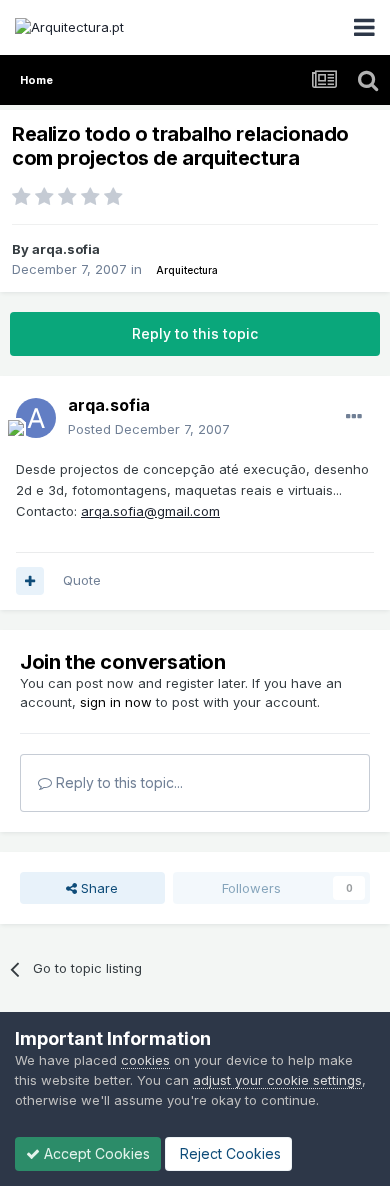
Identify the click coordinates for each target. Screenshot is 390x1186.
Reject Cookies (228, 1153)
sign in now (116, 702)
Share (97, 888)
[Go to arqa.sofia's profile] (36, 418)
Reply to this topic (195, 333)
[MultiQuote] (30, 581)
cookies (145, 1060)
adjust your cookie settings (277, 1080)
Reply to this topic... (117, 782)
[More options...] (354, 417)
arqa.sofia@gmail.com (150, 511)
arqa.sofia (66, 249)
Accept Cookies (95, 1153)
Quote (82, 580)
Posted (149, 429)
